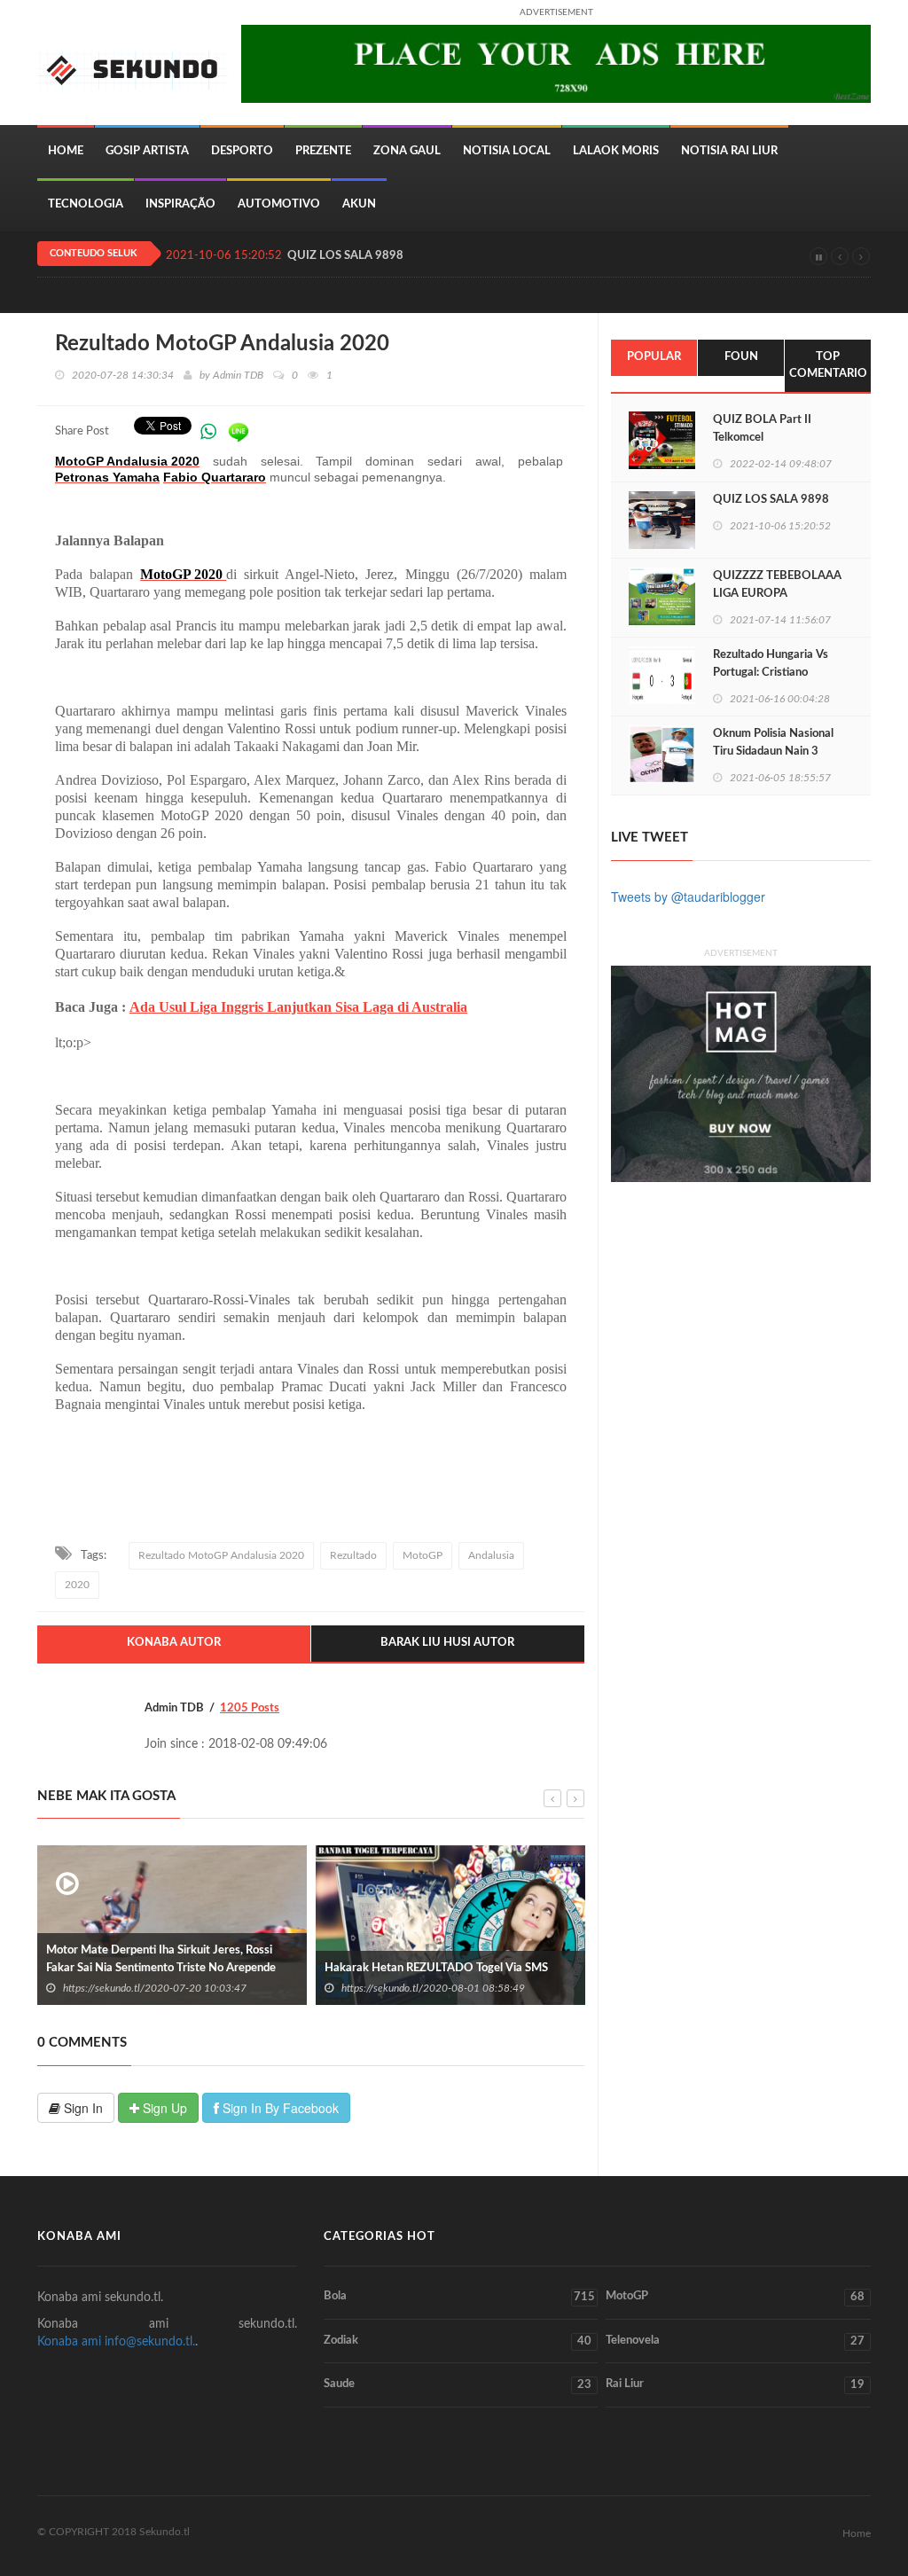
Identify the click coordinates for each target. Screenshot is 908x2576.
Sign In (82, 2108)
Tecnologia (86, 204)
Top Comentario (828, 365)
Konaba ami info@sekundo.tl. (116, 2342)
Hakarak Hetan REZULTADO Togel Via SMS (225, 1968)
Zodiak (457, 2341)
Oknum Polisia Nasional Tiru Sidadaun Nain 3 (773, 743)
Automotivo (279, 204)
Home (66, 151)
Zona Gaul (407, 151)
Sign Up (163, 2108)
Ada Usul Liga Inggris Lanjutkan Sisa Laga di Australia (298, 1007)
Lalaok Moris (616, 151)
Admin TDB (238, 375)
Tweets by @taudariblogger (688, 897)
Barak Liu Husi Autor (447, 1643)
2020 (77, 1585)
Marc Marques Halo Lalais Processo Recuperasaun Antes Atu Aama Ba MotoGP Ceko (517, 1959)
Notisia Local (507, 151)
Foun (741, 357)
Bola (459, 2297)
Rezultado (353, 1555)
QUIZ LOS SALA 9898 (345, 256)
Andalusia (491, 1555)
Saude (457, 2384)
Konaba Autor (174, 1643)
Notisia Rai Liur (729, 151)
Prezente (323, 151)
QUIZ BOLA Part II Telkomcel (762, 429)
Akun (359, 204)
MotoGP (423, 1555)
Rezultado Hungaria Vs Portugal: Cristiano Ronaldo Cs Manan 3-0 (771, 673)
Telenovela (735, 2341)
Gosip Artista (147, 151)
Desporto (242, 151)
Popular (654, 357)
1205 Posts (250, 1708)
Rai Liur (735, 2384)
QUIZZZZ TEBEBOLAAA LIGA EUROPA (777, 585)
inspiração (180, 204)
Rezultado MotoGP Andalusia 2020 (221, 1555)
